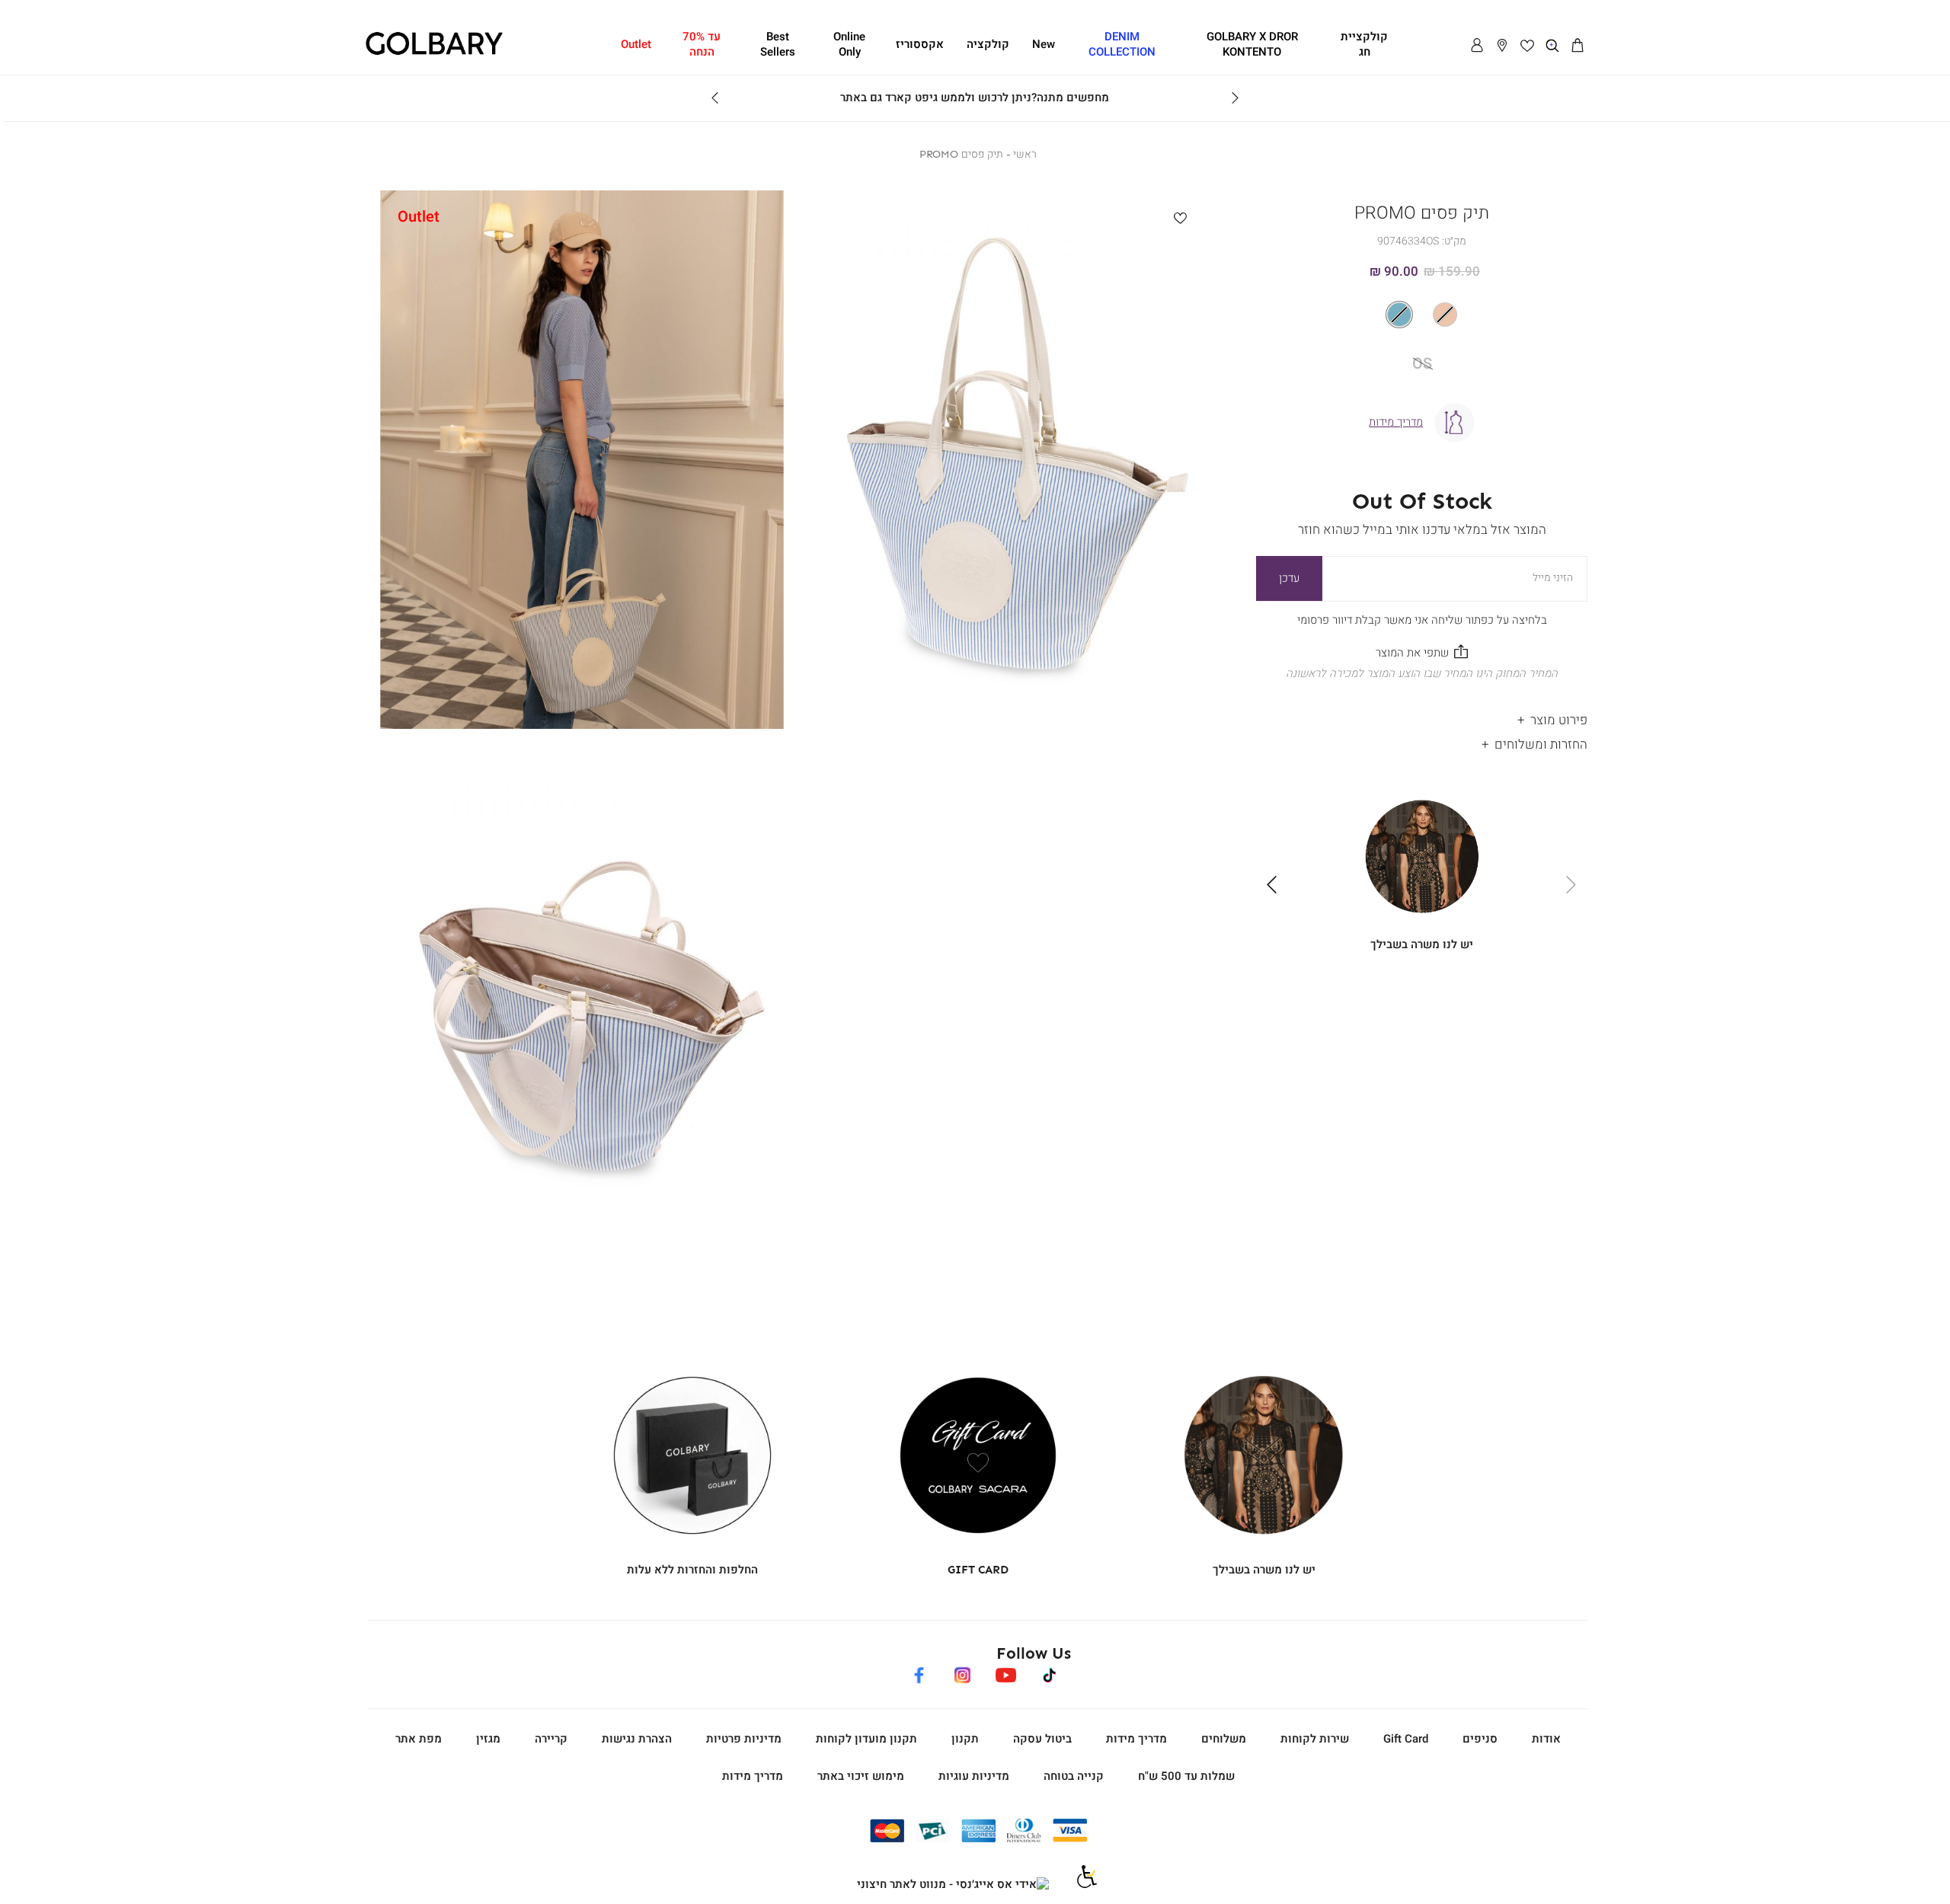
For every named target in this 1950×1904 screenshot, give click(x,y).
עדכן (1289, 578)
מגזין (488, 1739)
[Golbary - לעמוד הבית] (434, 53)
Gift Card (1406, 1739)
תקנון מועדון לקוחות (866, 1739)
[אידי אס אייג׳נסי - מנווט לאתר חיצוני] (953, 1885)
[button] (1578, 46)
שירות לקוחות (1315, 1739)
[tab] (1422, 716)
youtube (1005, 1672)
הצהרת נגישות (637, 1739)
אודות (1546, 1739)
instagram (962, 1672)
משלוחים (1224, 1739)
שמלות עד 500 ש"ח (1186, 1776)
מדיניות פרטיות (744, 1739)
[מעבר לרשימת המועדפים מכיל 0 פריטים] (1527, 46)
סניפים (1480, 1739)
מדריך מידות (1136, 1739)
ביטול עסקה (1042, 1739)
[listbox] (1422, 315)
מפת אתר (419, 1739)
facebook (919, 1672)
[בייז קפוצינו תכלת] (1422, 315)
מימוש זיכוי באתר (861, 1776)
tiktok (1050, 1672)
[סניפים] (1502, 46)
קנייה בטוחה (1074, 1776)
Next (715, 98)
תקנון (965, 1739)
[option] (1445, 315)
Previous (1235, 98)
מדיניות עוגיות (974, 1776)
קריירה (551, 1739)
